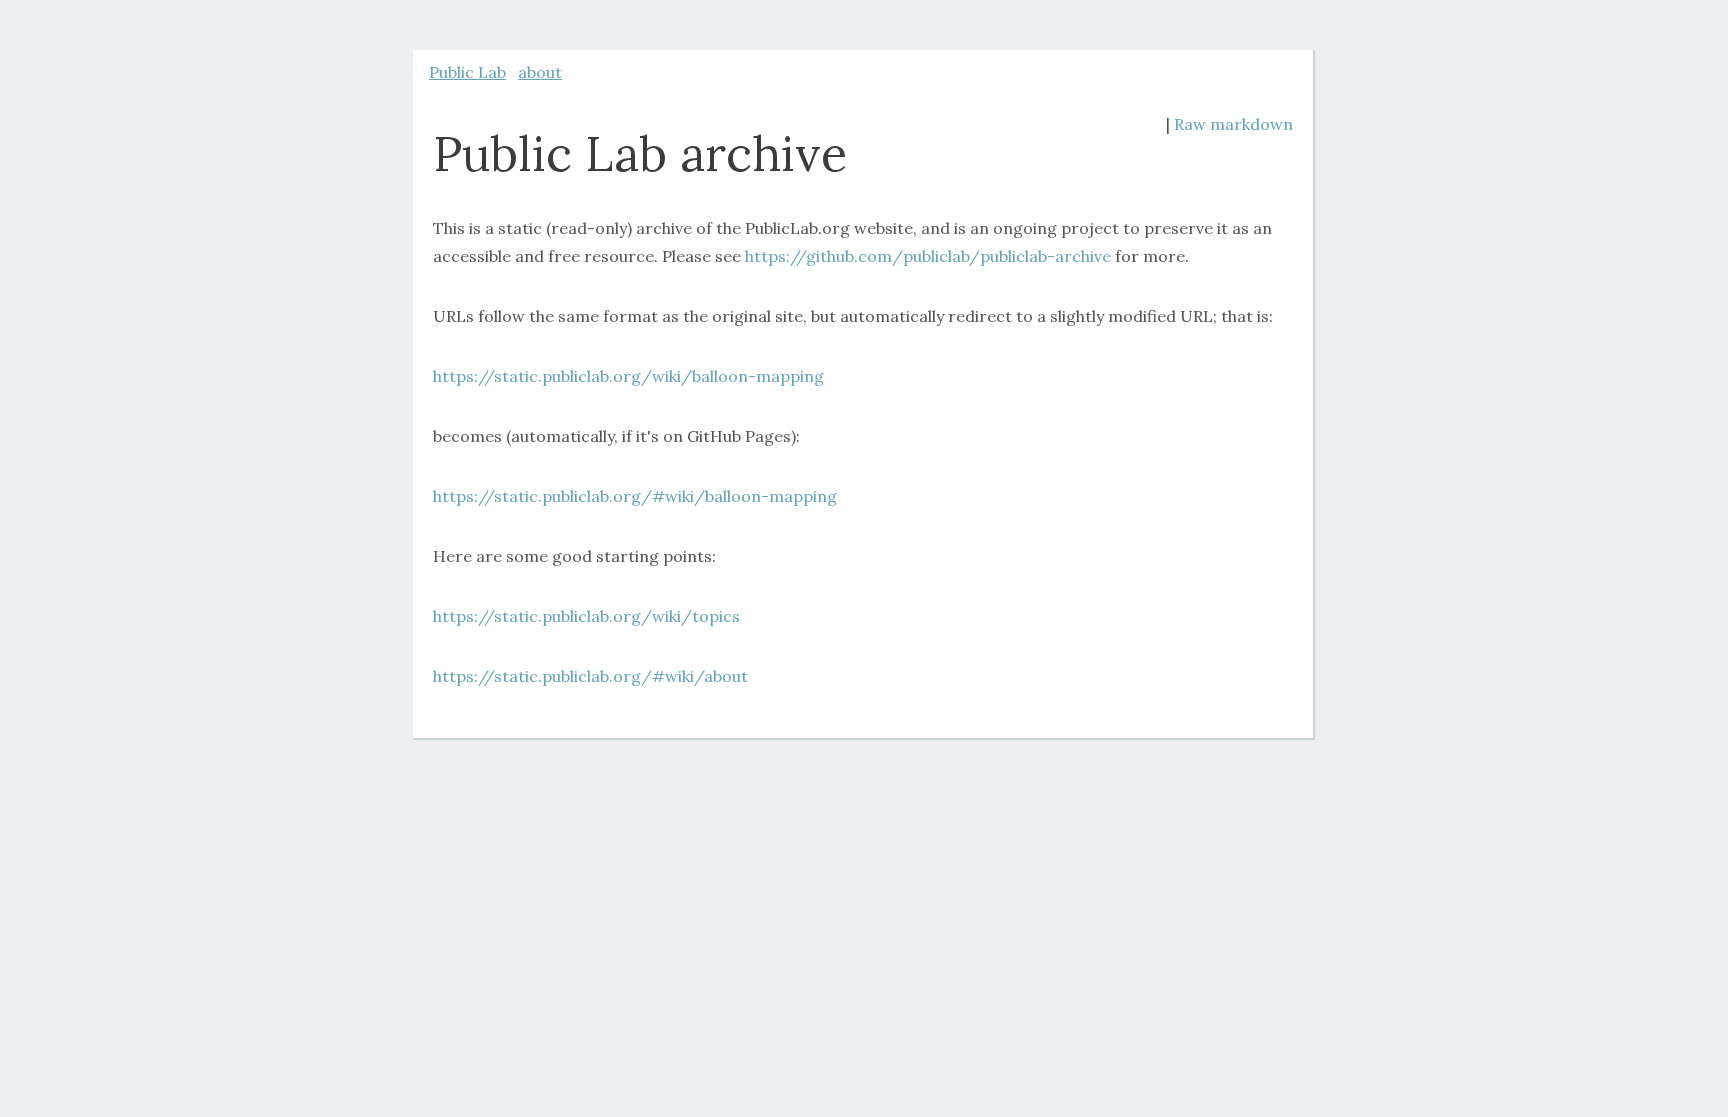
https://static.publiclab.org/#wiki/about (590, 676)
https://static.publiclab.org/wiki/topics (586, 616)
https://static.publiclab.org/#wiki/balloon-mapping (635, 496)
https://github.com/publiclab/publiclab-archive (928, 256)
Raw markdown (1233, 124)
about (540, 72)
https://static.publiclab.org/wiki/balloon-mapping (628, 376)
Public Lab (467, 72)
